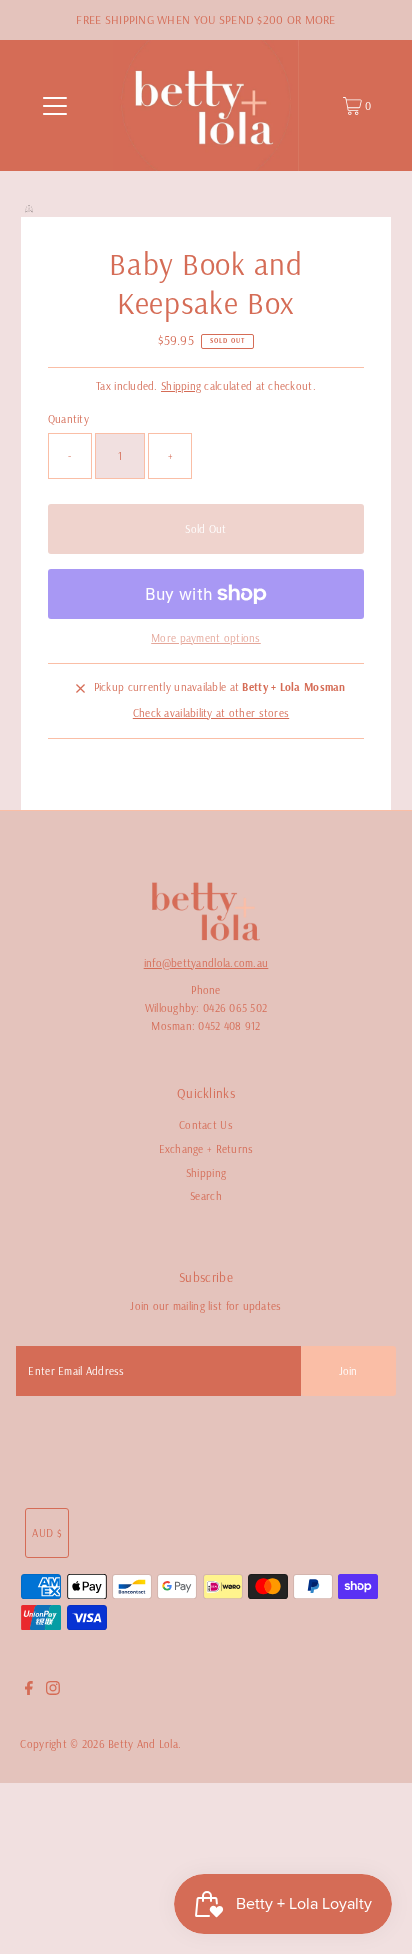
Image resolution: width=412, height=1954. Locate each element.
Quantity (68, 419)
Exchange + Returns (206, 1149)
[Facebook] (29, 1691)
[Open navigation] (54, 106)
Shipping (181, 386)
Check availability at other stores (211, 713)
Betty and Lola (143, 1744)
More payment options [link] (206, 638)
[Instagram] (53, 1691)
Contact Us (206, 1125)
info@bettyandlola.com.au (206, 963)
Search (206, 1196)
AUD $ (46, 1533)
